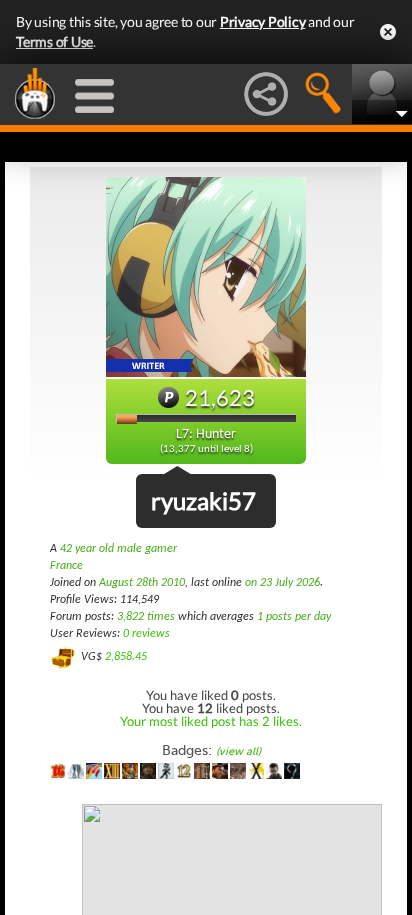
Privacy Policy (263, 21)
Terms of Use (54, 41)
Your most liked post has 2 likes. (211, 721)
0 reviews (146, 634)
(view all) (238, 751)
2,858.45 (126, 657)
